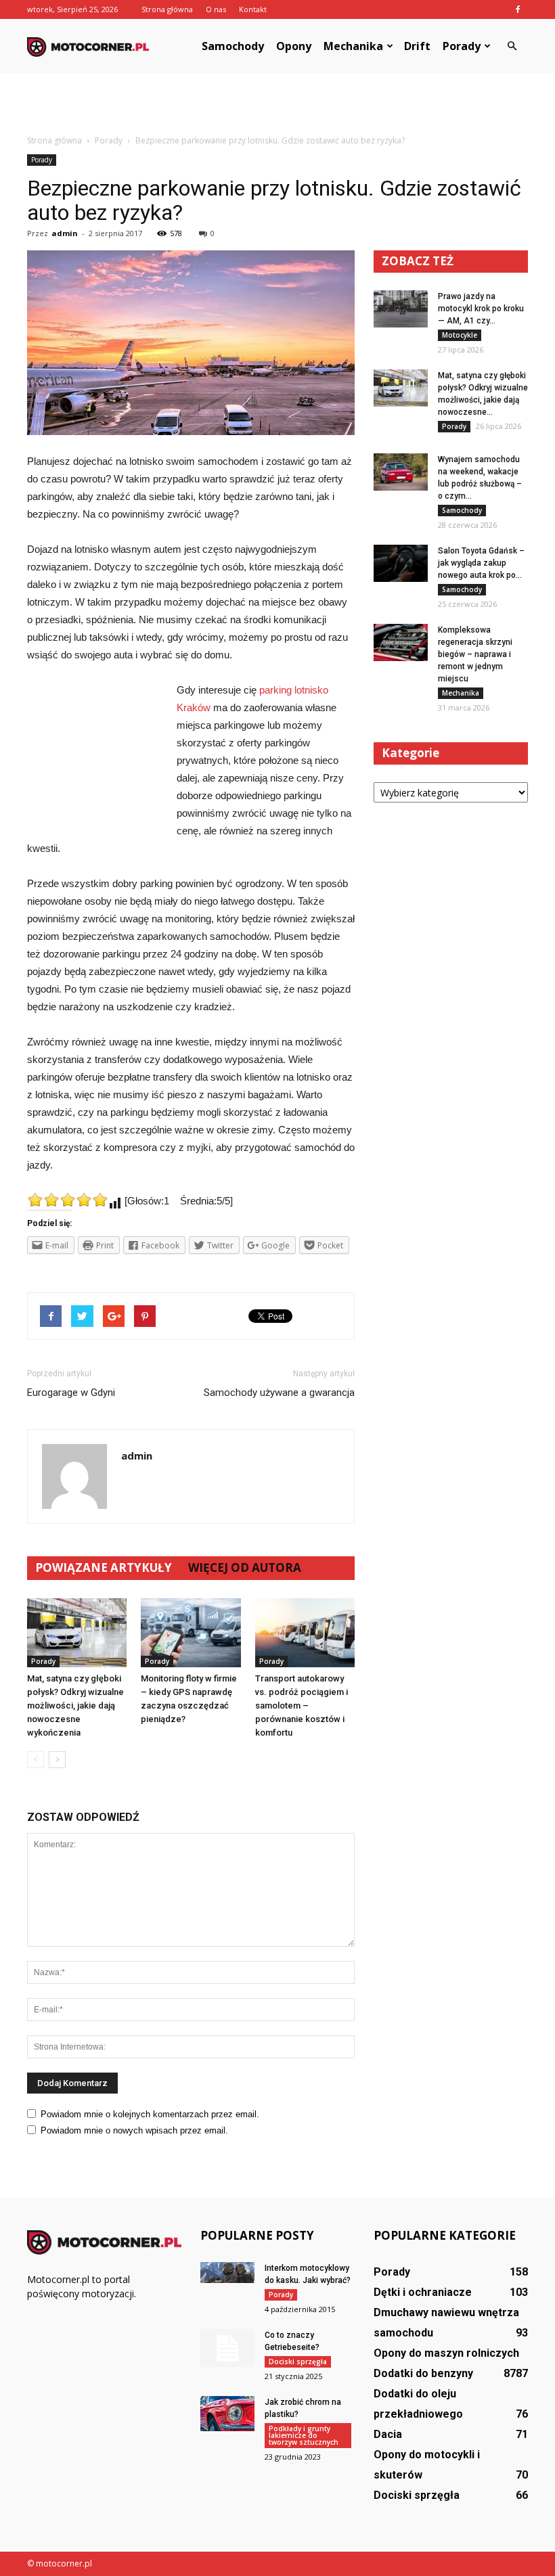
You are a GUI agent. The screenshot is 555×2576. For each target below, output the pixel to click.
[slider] (68, 1200)
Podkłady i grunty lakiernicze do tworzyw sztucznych (304, 2435)
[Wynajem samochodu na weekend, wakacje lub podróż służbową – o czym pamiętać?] (401, 472)
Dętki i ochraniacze (423, 2292)
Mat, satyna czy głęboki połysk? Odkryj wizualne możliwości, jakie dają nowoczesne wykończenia (75, 1705)
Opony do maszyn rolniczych (446, 2353)
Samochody (233, 46)
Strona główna (167, 9)
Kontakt (253, 9)
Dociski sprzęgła (298, 2362)
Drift (417, 46)
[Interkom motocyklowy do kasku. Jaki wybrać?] (227, 2273)
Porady (462, 46)
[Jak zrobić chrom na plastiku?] (227, 2414)
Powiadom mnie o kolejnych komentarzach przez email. (150, 2114)
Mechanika (353, 46)
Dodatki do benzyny (423, 2373)
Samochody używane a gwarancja (279, 1393)
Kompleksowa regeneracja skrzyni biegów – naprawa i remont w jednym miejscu (475, 654)
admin (65, 233)
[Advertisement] (277, 103)
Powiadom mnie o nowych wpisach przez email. (134, 2130)
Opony (294, 46)
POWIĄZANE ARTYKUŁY (104, 1567)
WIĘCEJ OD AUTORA (245, 1567)
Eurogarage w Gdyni (71, 1393)
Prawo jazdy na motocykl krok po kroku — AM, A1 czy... (481, 309)
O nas (216, 9)
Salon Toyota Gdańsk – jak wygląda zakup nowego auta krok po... (481, 563)
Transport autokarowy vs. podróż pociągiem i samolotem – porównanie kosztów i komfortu (302, 1705)
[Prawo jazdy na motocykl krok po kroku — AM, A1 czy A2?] (401, 309)
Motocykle (460, 335)
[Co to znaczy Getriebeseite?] (227, 2348)
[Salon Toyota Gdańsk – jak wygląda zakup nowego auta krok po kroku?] (401, 563)
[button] (512, 46)
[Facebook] (518, 9)
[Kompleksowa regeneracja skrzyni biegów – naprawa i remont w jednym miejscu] (401, 642)
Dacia (388, 2434)
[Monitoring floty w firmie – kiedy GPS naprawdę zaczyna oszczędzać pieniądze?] (191, 1632)
